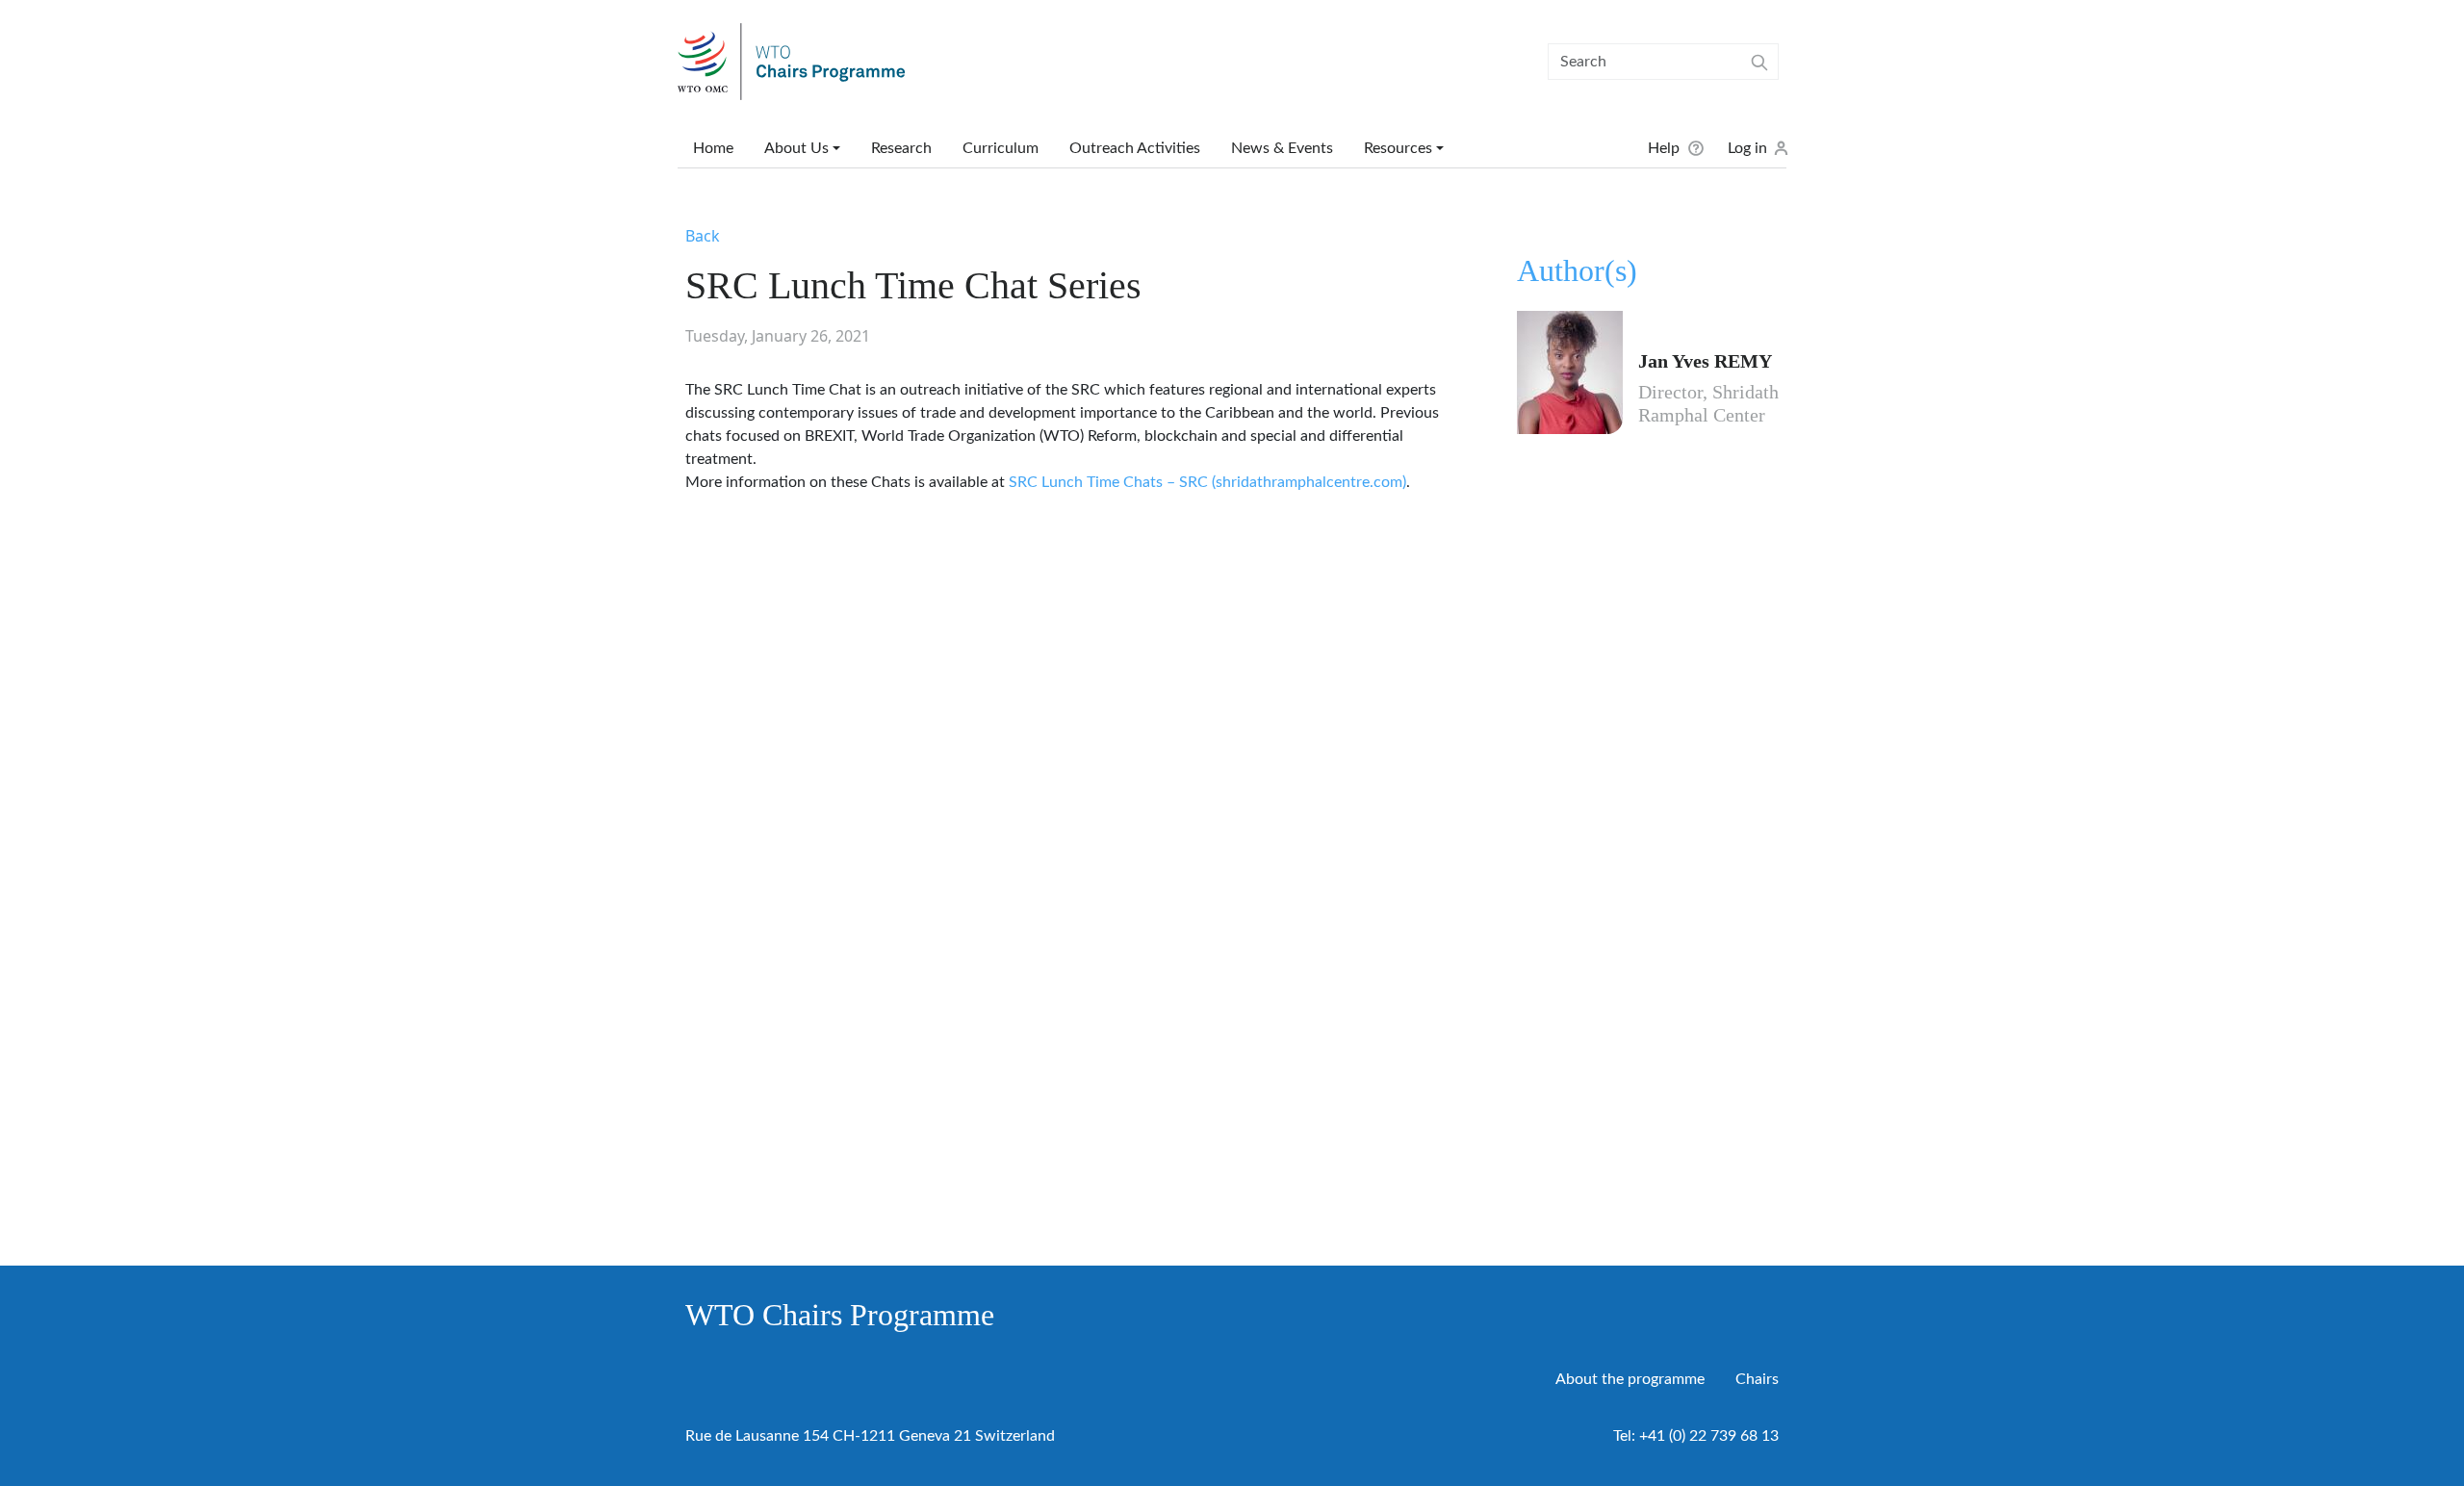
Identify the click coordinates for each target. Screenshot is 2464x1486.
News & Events (1282, 148)
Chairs (1757, 1379)
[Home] (799, 62)
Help (1664, 148)
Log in (1747, 148)
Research (901, 148)
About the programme (1630, 1379)
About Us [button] (796, 148)
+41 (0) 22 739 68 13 (1709, 1436)
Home (713, 148)
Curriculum (1001, 148)
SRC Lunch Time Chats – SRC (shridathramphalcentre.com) (1207, 482)
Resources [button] (1398, 148)
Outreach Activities (1135, 148)
